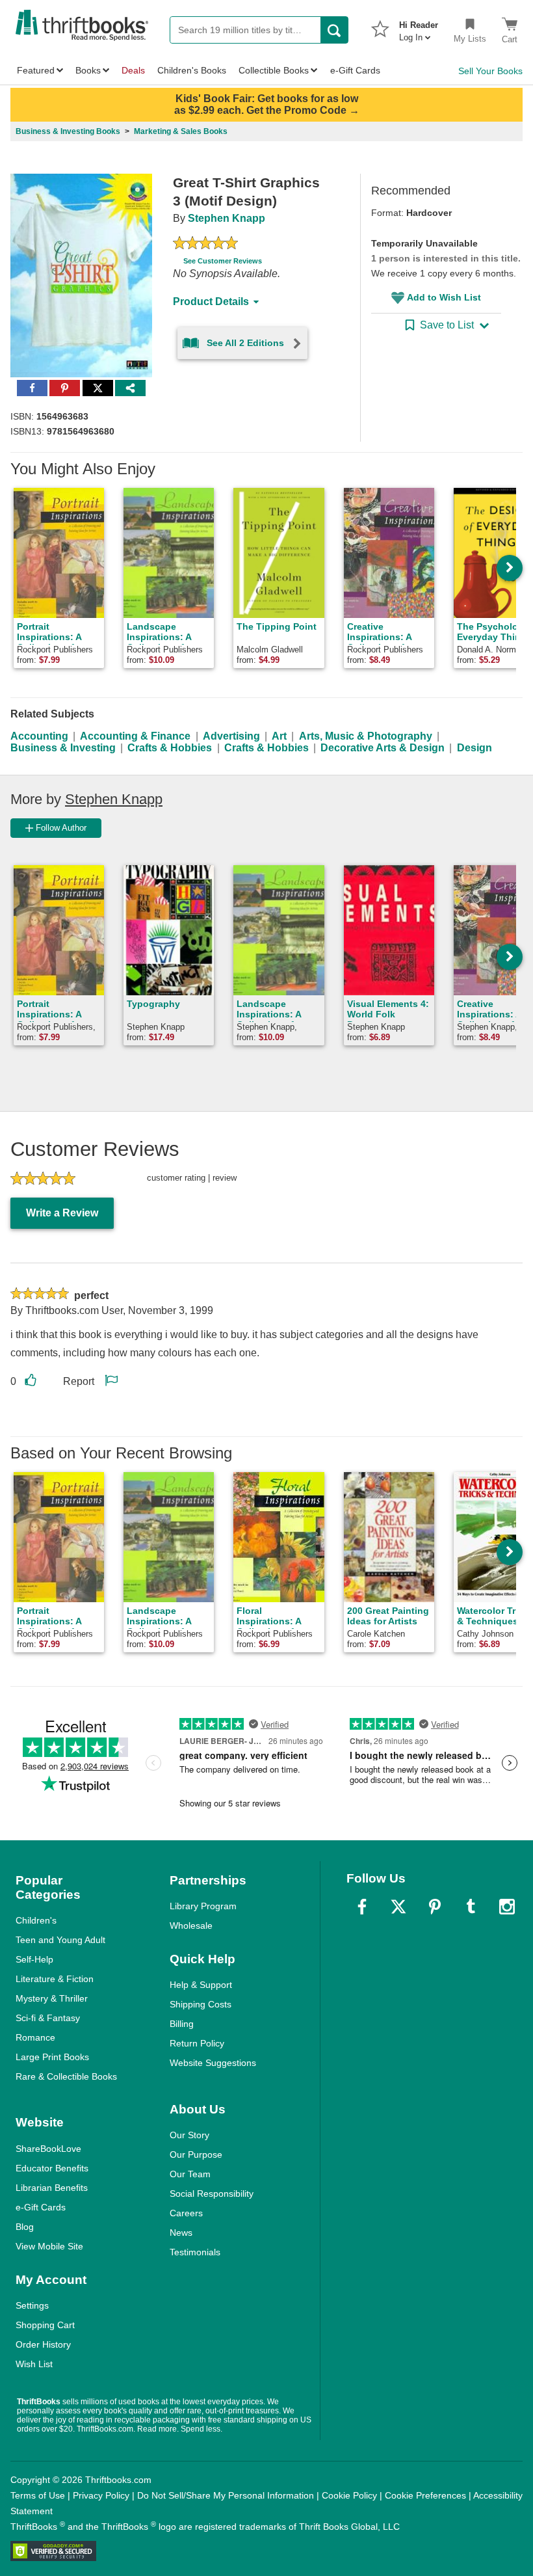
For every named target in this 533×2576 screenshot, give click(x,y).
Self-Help (34, 1959)
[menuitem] (419, 27)
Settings (32, 2305)
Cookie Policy (349, 2495)
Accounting (39, 736)
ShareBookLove (48, 2149)
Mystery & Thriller (52, 1998)
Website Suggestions (213, 2063)
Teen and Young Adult (60, 1940)
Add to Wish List (444, 297)
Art (279, 736)
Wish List (34, 2364)
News (181, 2233)
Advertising (231, 736)
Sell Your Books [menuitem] (490, 71)
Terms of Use (38, 2495)
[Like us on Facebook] (362, 1907)
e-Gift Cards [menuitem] (355, 70)
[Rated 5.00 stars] (205, 245)
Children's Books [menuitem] (192, 70)
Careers (186, 2213)
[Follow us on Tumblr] (471, 1907)
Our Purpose (196, 2154)
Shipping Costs (201, 2004)
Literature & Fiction (55, 1979)
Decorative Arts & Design (383, 748)
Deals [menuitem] (133, 70)
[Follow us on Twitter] (398, 1907)
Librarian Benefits (52, 2188)
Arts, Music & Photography (366, 736)
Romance (35, 2037)
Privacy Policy (101, 2495)
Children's (36, 1920)
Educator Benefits (52, 2168)
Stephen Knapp (227, 218)
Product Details (211, 302)
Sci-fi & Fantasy (48, 2018)
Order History (43, 2344)
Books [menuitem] (88, 70)
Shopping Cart (45, 2325)
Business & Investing (63, 748)
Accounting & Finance (135, 736)
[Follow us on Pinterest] (435, 1907)
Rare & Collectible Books (66, 2076)
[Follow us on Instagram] (507, 1907)
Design (474, 748)
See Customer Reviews (223, 261)
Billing (182, 2024)
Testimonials (195, 2252)
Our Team (190, 2174)
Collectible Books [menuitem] (274, 70)
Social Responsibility (212, 2194)
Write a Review (62, 1213)
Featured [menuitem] (36, 70)
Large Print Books (52, 2057)
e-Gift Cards (41, 2207)
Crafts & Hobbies (170, 748)
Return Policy (197, 2043)
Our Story (189, 2135)
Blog (25, 2227)
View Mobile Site (49, 2246)
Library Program (203, 1906)
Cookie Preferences (425, 2495)
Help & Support (201, 1985)
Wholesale (191, 1925)
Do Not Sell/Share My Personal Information (226, 2495)
